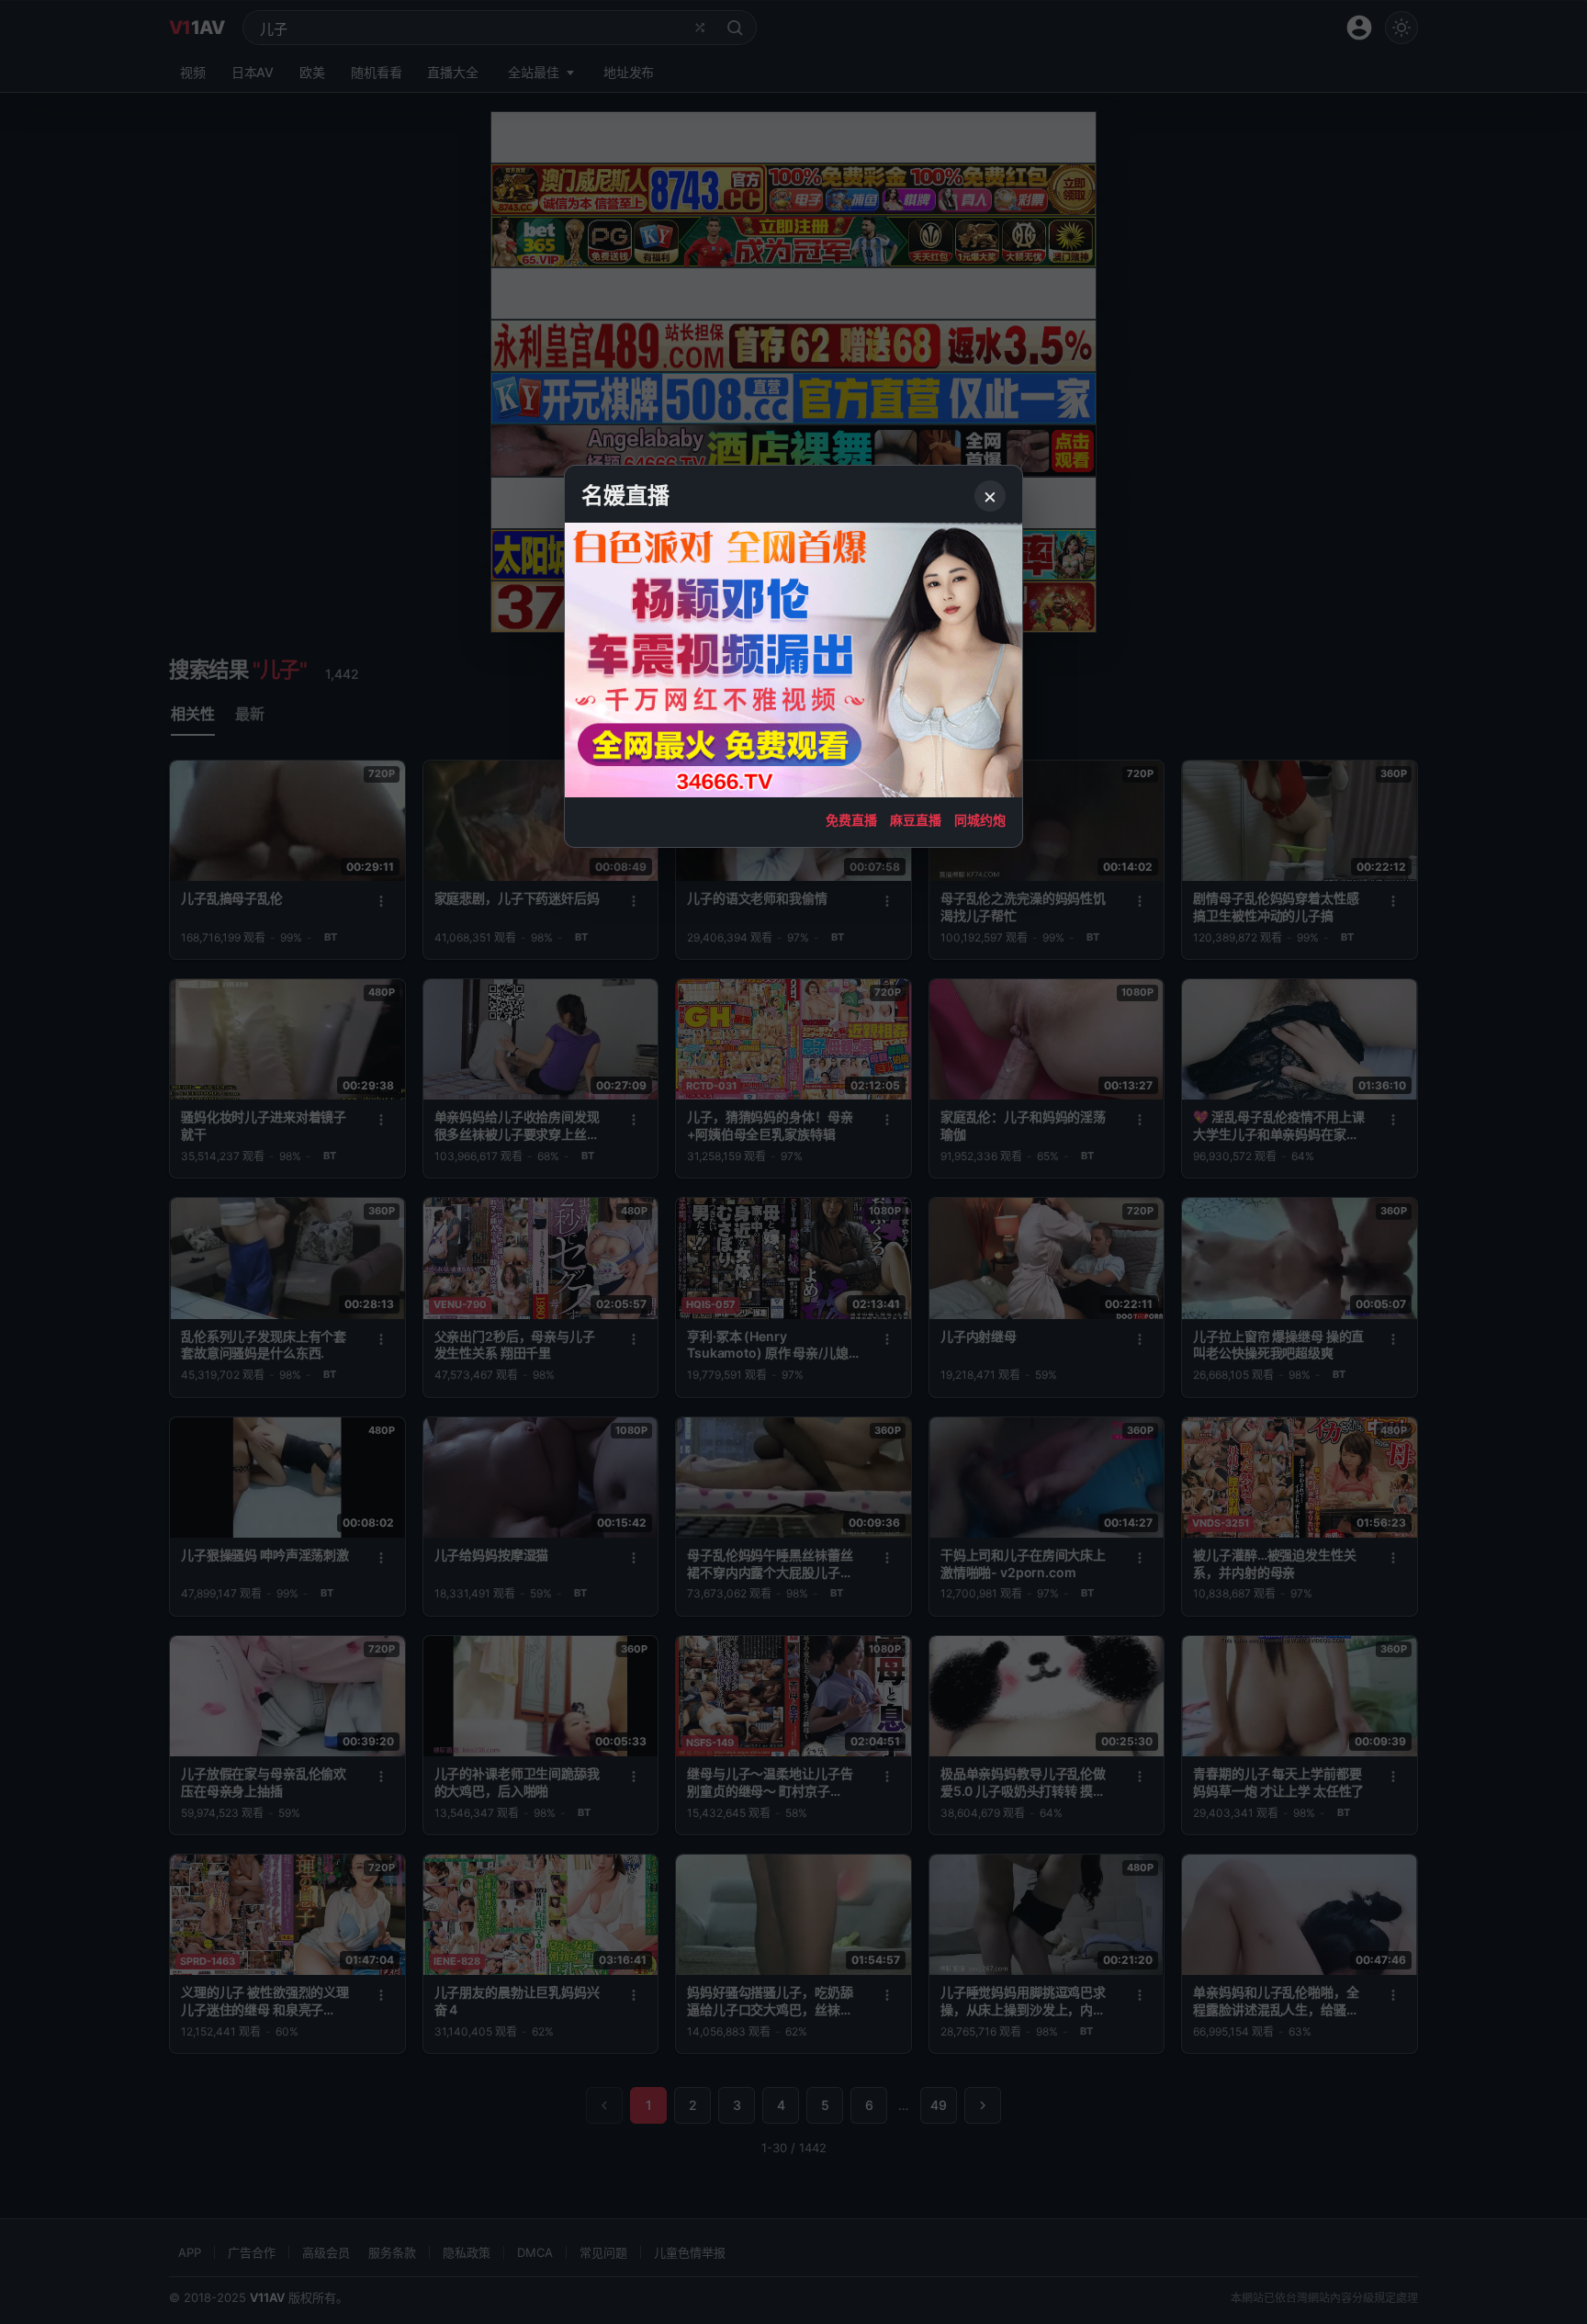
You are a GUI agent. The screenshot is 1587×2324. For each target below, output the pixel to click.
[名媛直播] (793, 1162)
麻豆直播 (916, 820)
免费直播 (851, 820)
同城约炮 (980, 820)
